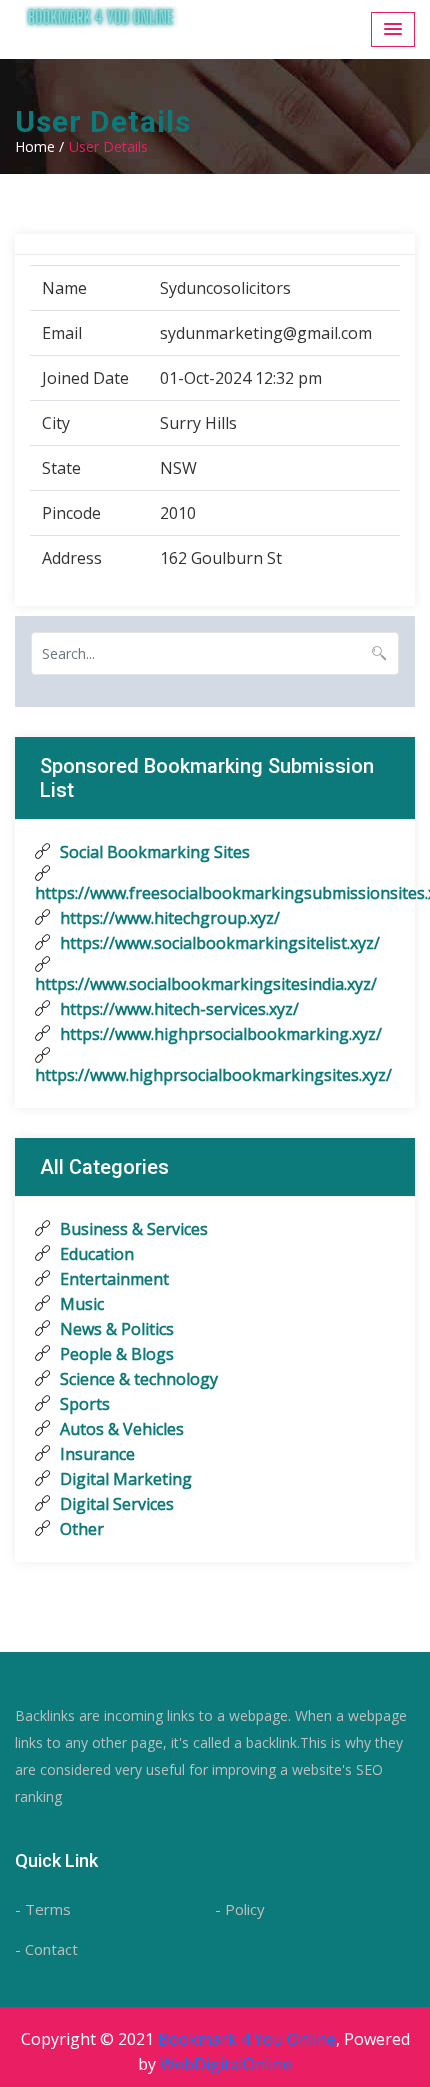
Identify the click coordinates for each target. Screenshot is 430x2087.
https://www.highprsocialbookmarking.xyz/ (219, 1034)
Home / (39, 146)
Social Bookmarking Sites (153, 852)
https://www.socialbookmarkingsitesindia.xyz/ (206, 984)
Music (80, 1304)
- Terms (43, 1909)
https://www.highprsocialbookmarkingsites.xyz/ (213, 1075)
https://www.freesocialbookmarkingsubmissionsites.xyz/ (215, 893)
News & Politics (115, 1329)
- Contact (46, 1949)
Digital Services (115, 1504)
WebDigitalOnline (226, 2064)
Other (80, 1529)
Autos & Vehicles (120, 1429)
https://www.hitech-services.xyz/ (177, 1009)
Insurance (95, 1454)
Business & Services (132, 1229)
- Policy (240, 1909)
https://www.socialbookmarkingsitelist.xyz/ (218, 943)
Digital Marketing (124, 1479)
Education (95, 1254)
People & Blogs (115, 1354)
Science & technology (137, 1379)
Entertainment (112, 1279)
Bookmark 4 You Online (247, 2039)
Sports (83, 1404)
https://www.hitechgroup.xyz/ (168, 918)
